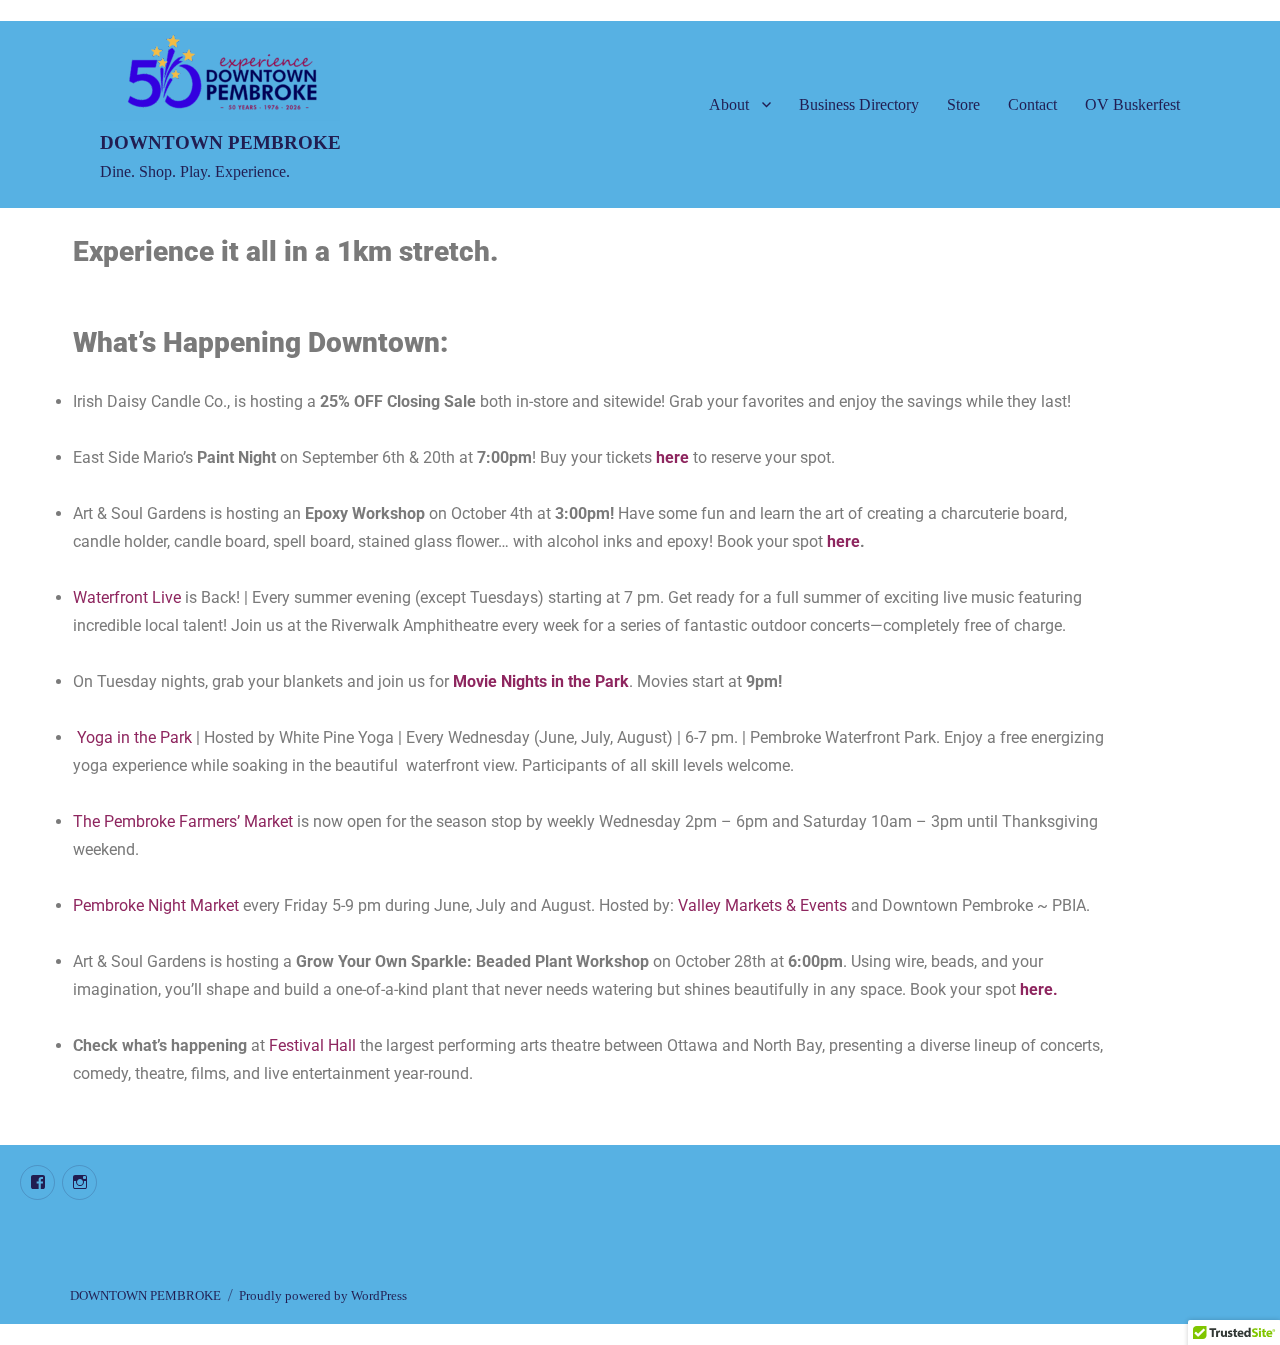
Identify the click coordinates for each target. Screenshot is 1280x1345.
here (672, 457)
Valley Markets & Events (762, 905)
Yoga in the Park (134, 737)
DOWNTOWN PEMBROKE (220, 142)
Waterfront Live (129, 597)
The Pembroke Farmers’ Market (183, 821)
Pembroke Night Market (156, 905)
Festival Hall (312, 1045)
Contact (1032, 104)
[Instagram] (79, 1182)
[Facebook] (37, 1182)
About (729, 104)
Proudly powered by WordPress (323, 1295)
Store (963, 104)
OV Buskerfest (1132, 104)
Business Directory (859, 104)
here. (1039, 989)
